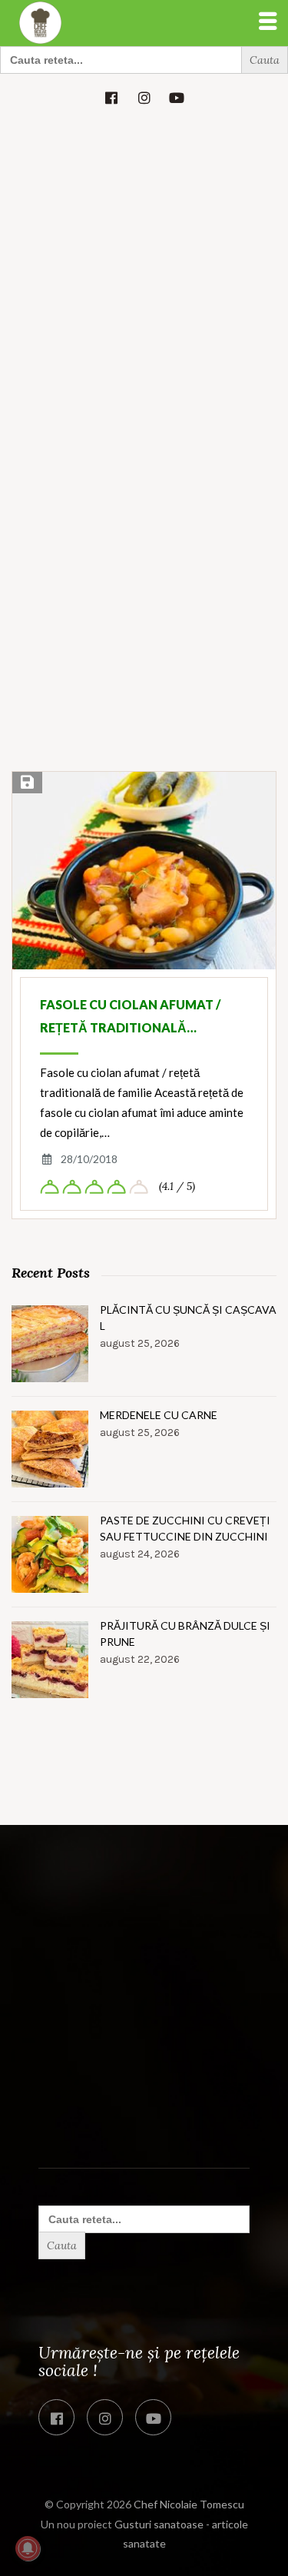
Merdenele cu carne (159, 1415)
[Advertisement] (144, 273)
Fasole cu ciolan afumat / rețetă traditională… (130, 1016)
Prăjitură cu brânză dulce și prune (185, 1634)
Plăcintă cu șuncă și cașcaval (188, 1318)
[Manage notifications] (28, 2548)
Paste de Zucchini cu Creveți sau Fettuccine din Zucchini (185, 1528)
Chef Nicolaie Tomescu (189, 2504)
